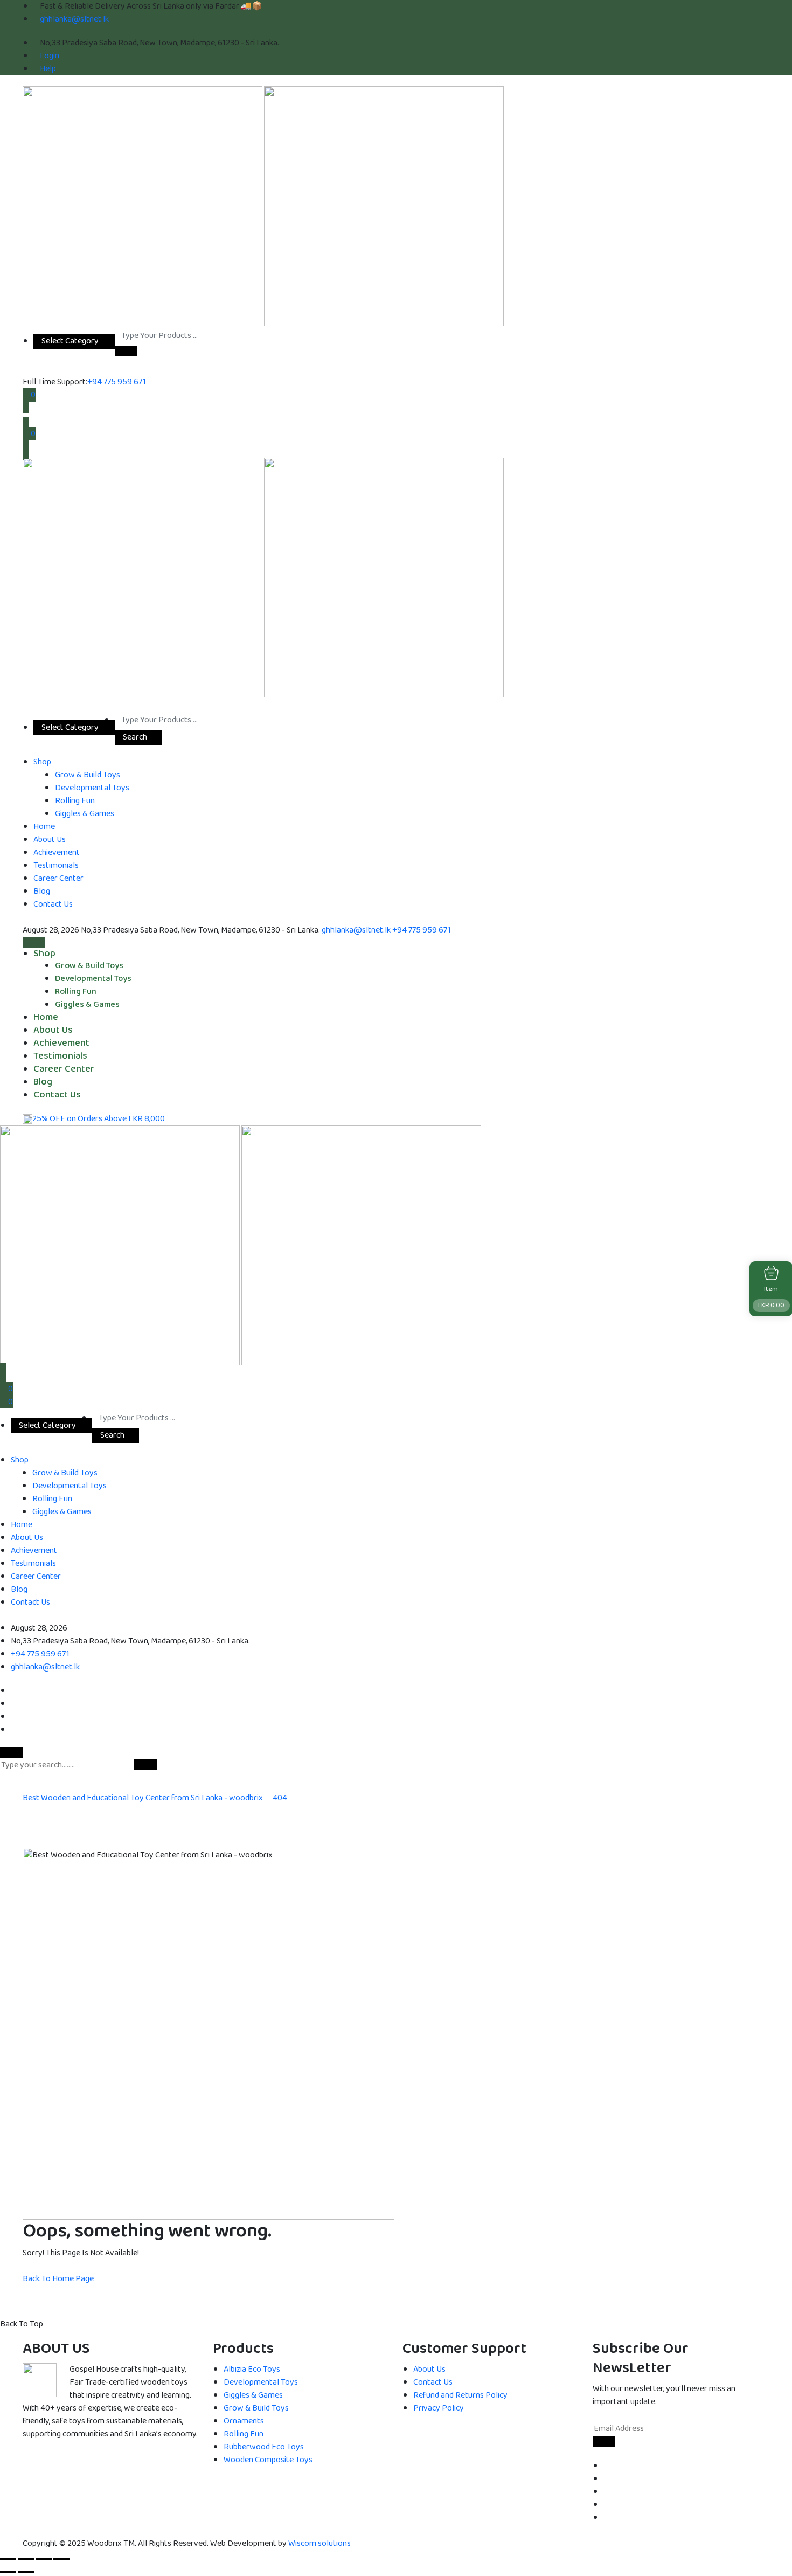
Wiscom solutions (319, 2543)
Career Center (58, 878)
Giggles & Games (85, 814)
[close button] (11, 1752)
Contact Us (53, 904)
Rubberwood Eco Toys (264, 2447)
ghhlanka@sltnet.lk (74, 19)
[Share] (44, 2559)
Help (48, 69)
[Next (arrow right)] (26, 2572)
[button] (126, 351)
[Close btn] (26, 415)
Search (135, 737)
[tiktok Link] (607, 2518)
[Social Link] (26, 704)
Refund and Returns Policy (460, 2395)
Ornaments (244, 2421)
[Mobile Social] (14, 1691)
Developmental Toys (92, 788)
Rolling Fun (75, 801)
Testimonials (56, 865)
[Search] (26, 454)
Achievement (57, 852)
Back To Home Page (58, 2279)
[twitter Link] (607, 2479)
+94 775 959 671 (117, 382)
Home (44, 827)
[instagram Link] (607, 2505)
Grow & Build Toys (88, 775)
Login (50, 56)
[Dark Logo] (143, 206)
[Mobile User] (3, 1370)
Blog (42, 891)
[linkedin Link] (607, 2492)
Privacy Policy (439, 2408)
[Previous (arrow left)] (8, 2572)
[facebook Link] (607, 2466)
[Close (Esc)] (61, 2559)
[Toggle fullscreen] (26, 2559)
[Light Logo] (384, 206)
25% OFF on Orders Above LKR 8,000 (99, 1119)
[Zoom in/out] (8, 2559)
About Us (50, 840)
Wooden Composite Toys (268, 2460)
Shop (42, 762)
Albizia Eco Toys (252, 2369)
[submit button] (145, 1765)
